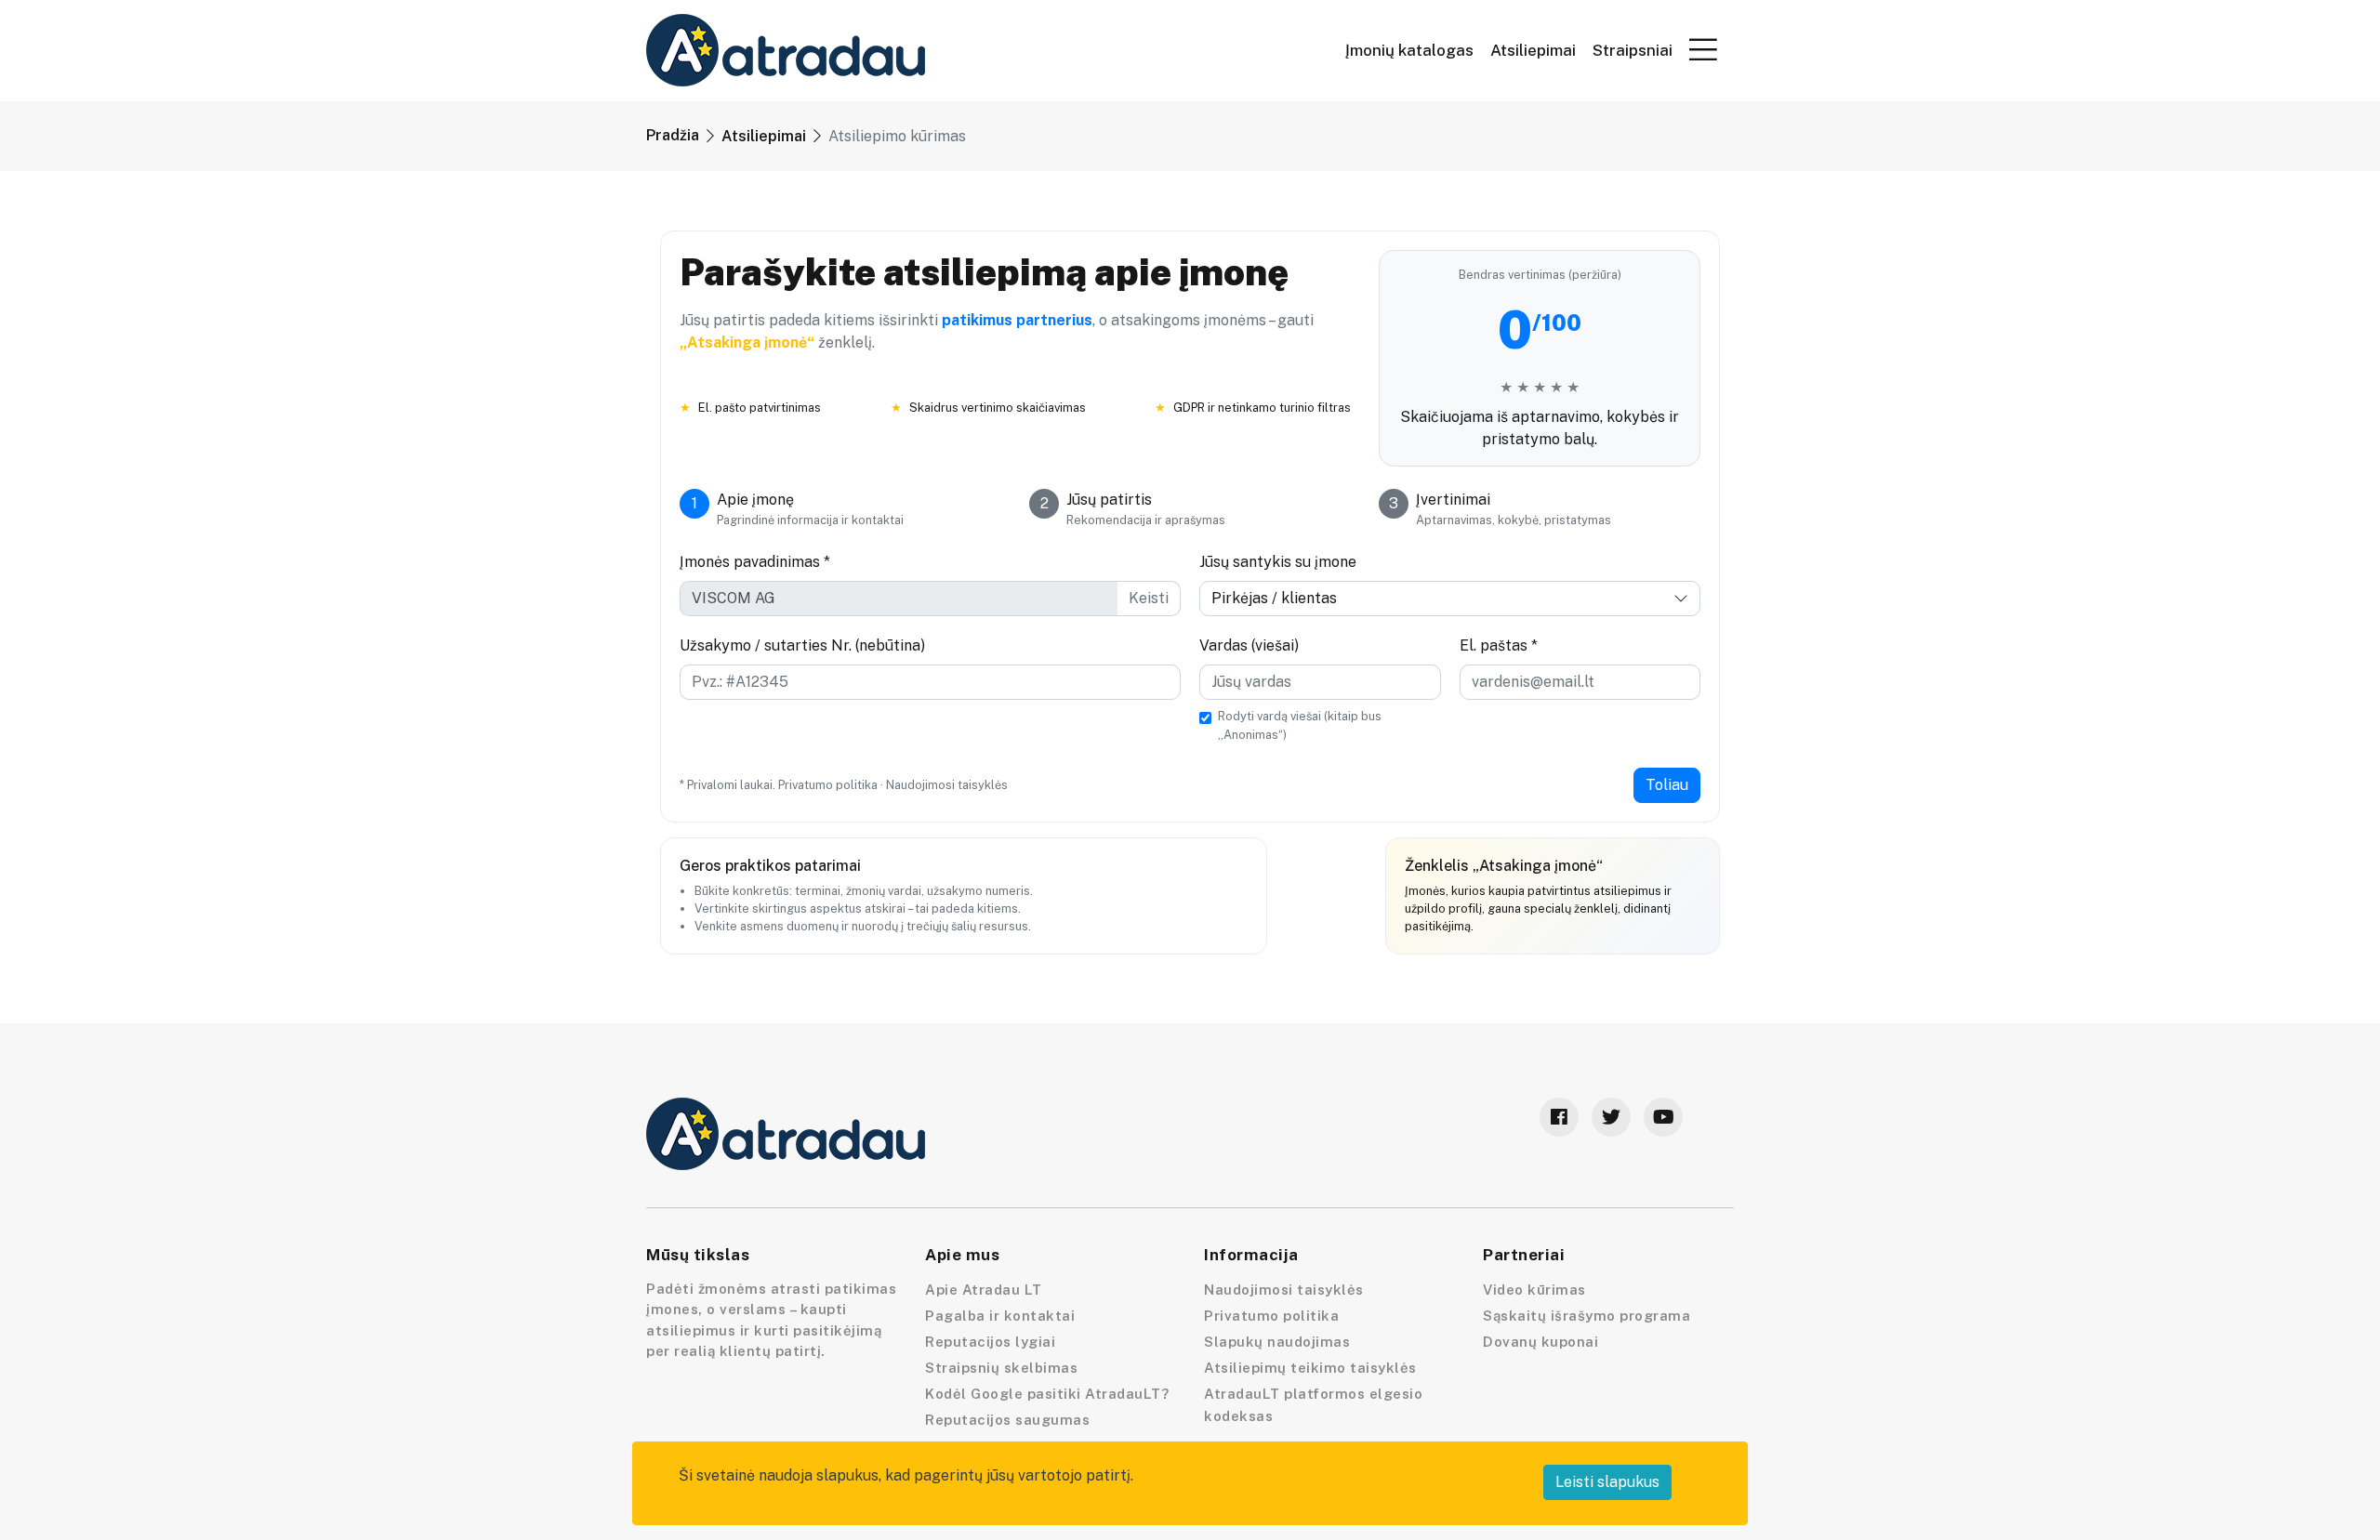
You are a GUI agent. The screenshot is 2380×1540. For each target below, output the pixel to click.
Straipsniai (1633, 51)
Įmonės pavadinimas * (755, 562)
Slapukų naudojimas (1277, 1342)
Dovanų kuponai (1540, 1342)
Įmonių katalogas (1409, 51)
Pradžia (673, 135)
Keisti (1149, 598)
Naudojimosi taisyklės (947, 785)
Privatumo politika (828, 785)
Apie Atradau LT (984, 1290)
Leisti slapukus (1607, 1482)
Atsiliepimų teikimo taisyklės (1310, 1368)
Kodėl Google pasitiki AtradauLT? (1047, 1394)
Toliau (1667, 785)
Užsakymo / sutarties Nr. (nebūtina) (802, 645)
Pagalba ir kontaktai (1000, 1316)
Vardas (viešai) (1249, 645)
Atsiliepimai (1533, 51)
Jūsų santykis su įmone (1278, 562)
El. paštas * (1499, 645)
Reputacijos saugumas (1007, 1420)
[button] (1703, 49)
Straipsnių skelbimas (1001, 1368)
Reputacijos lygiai (990, 1342)
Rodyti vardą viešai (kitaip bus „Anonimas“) (1300, 725)
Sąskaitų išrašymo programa (1587, 1316)
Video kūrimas (1534, 1290)
